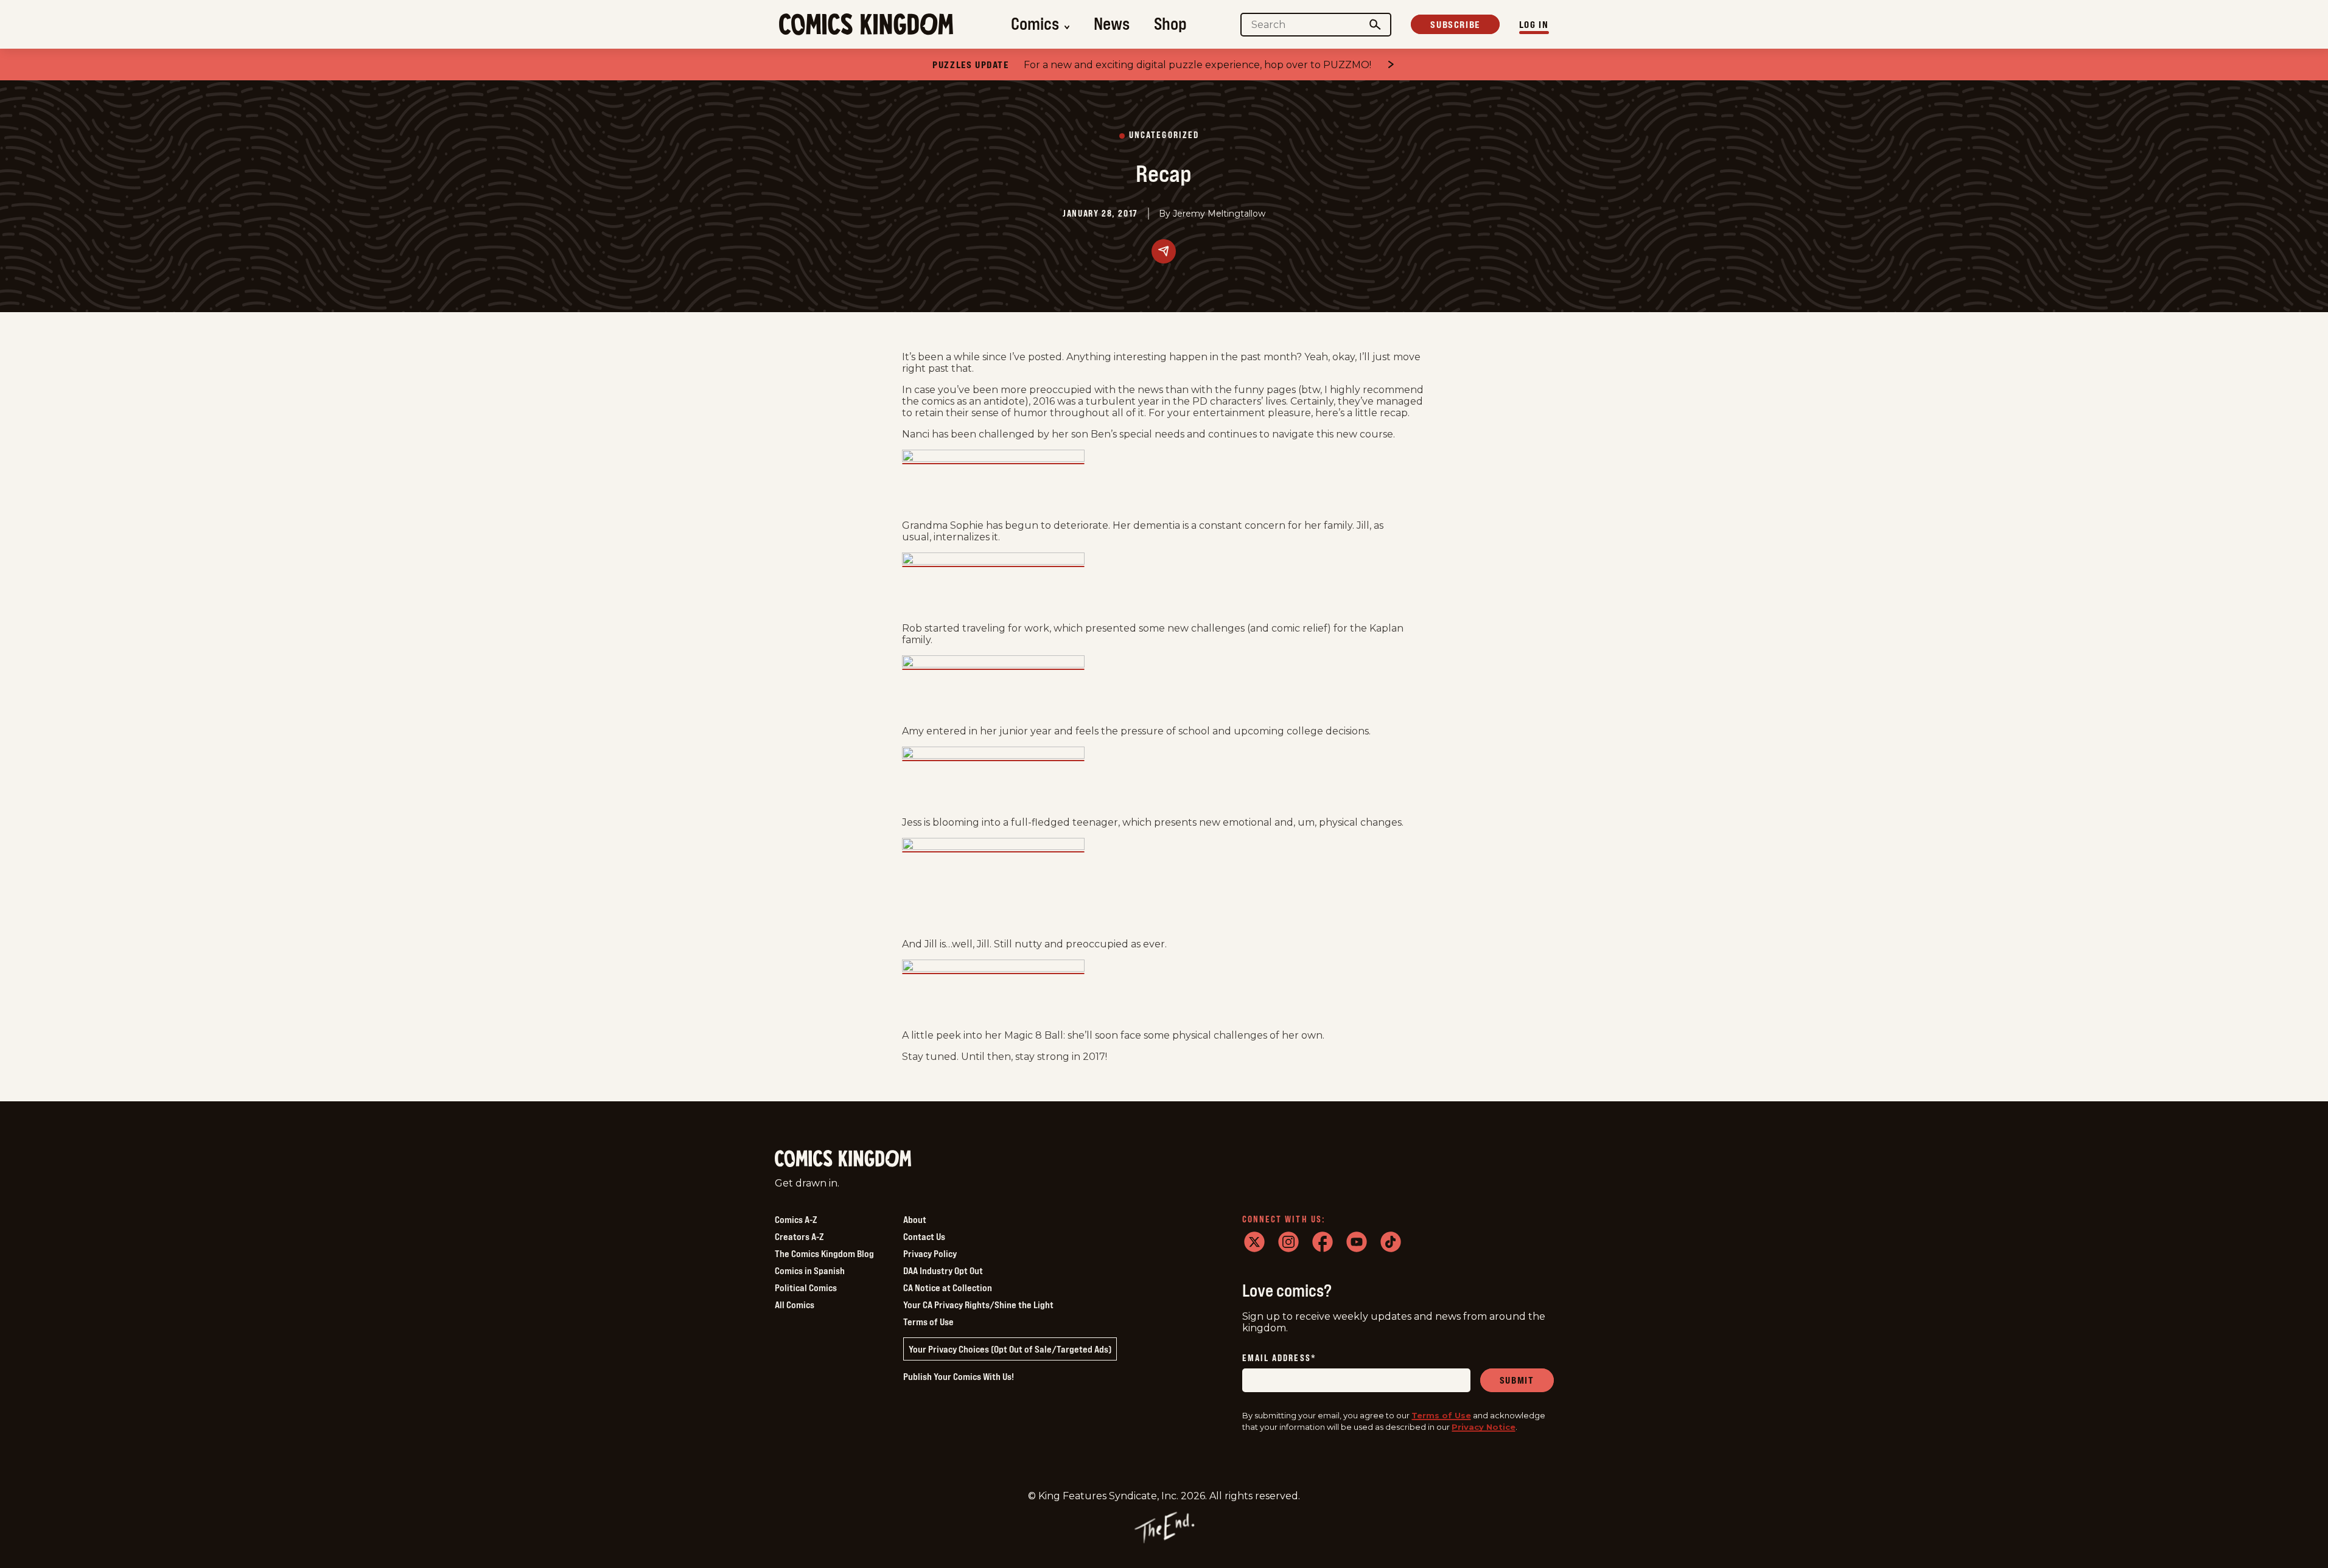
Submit (1517, 1380)
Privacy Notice (1484, 1427)
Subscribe (1455, 24)
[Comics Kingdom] (843, 1159)
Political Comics (806, 1288)
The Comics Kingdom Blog (824, 1253)
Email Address (1279, 1358)
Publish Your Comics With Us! (959, 1376)
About (915, 1219)
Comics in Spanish (810, 1270)
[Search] (1375, 25)
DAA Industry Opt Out (943, 1270)
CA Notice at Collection (948, 1288)
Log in (1534, 24)
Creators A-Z (799, 1236)
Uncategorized (1164, 135)
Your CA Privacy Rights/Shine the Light (978, 1305)
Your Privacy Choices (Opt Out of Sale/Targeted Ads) (1010, 1349)
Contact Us (924, 1236)
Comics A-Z (796, 1219)
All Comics (795, 1305)
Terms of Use (928, 1322)
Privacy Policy (930, 1253)
